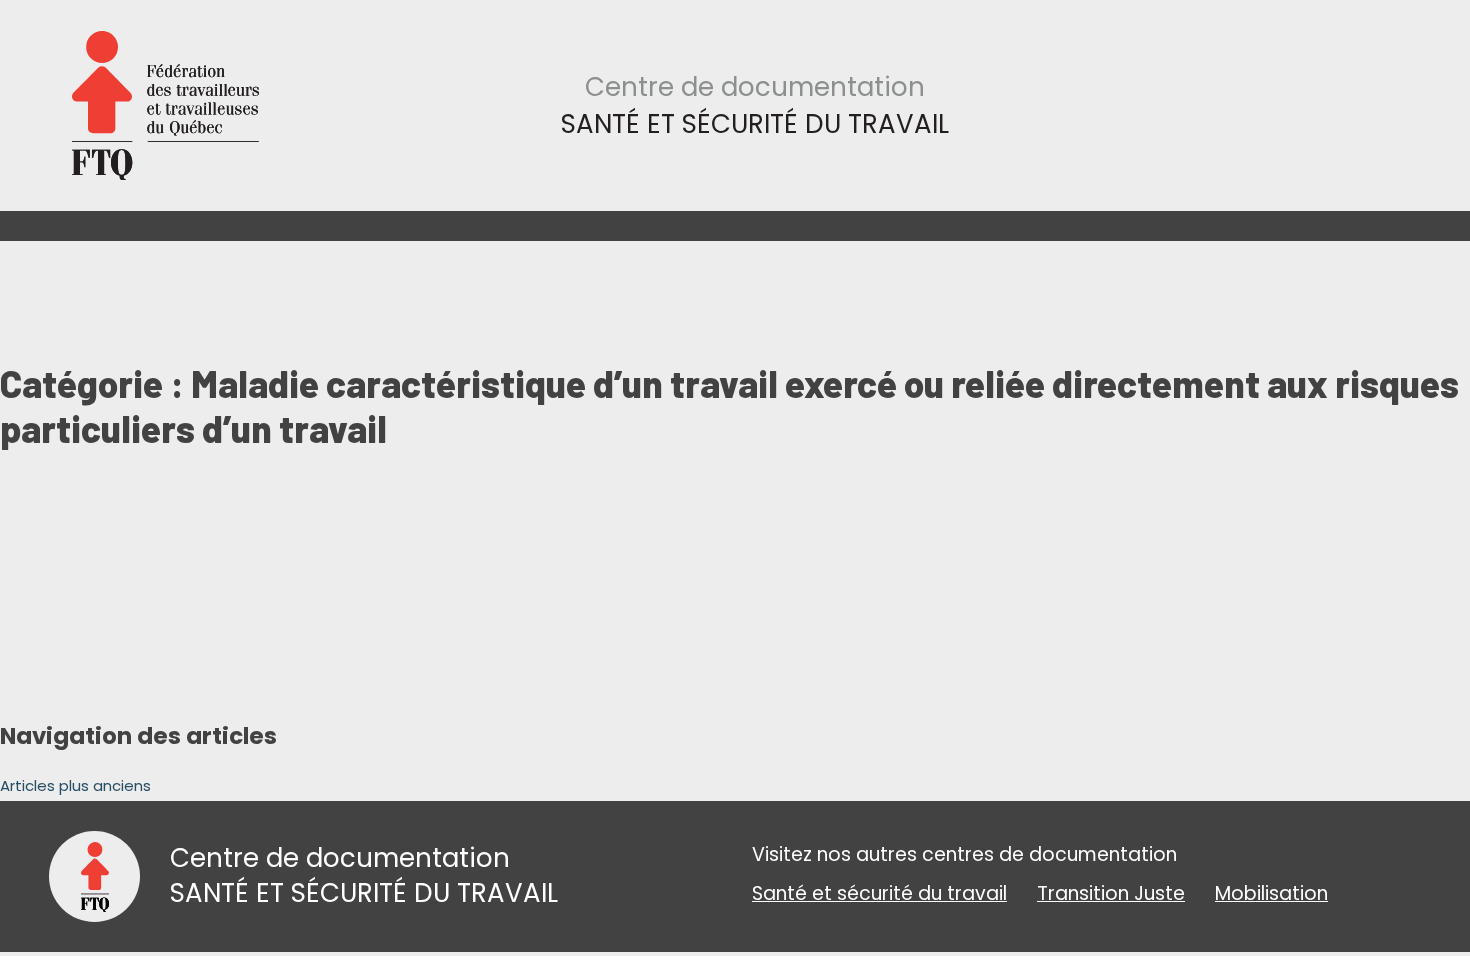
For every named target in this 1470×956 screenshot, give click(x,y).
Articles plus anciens (75, 785)
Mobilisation (1271, 893)
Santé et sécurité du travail (879, 893)
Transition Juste (1111, 893)
